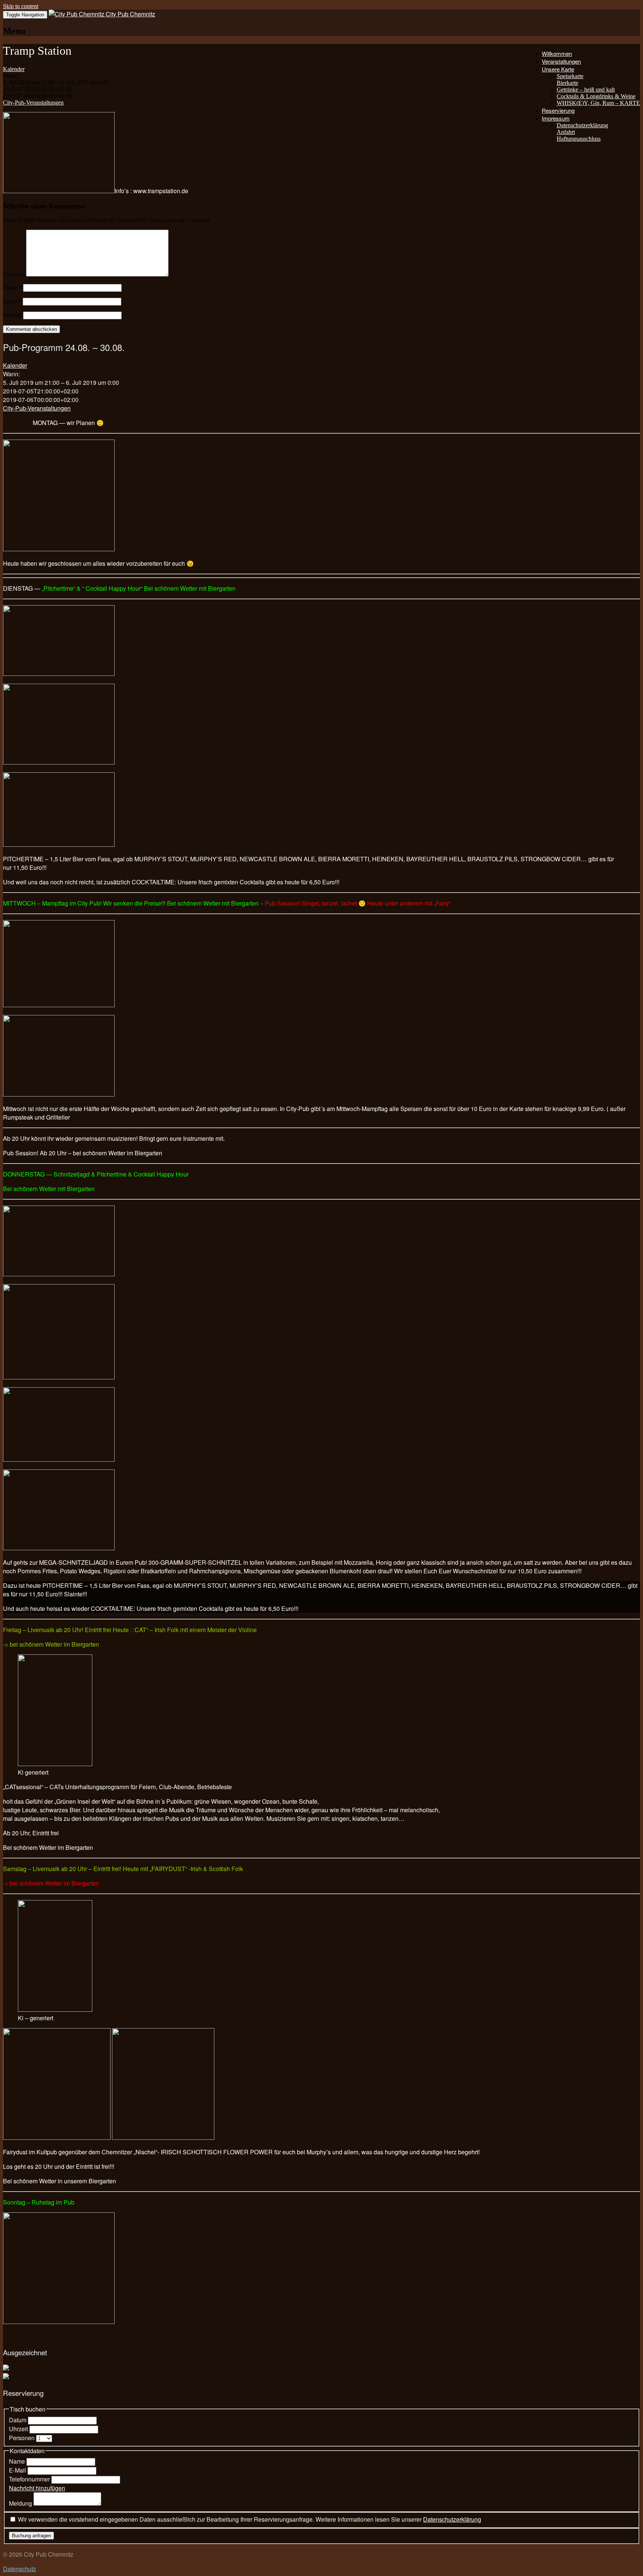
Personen (23, 2438)
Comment (15, 274)
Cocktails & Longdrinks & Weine (596, 96)
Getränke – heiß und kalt (586, 90)
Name (12, 288)
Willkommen (557, 53)
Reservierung (558, 110)
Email (12, 301)
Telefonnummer (30, 2479)
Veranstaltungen (561, 61)
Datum (18, 2420)
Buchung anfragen (31, 2536)
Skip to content (21, 6)
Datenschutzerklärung (582, 125)
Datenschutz (20, 2569)
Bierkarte (567, 83)
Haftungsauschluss (579, 139)
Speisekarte (570, 76)
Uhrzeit (19, 2429)
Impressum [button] (556, 118)
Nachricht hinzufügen (37, 2488)
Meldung (21, 2503)
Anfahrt (566, 132)
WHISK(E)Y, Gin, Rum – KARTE (598, 103)
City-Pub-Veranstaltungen (33, 103)
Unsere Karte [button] (558, 69)
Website (12, 315)
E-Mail (18, 2470)
